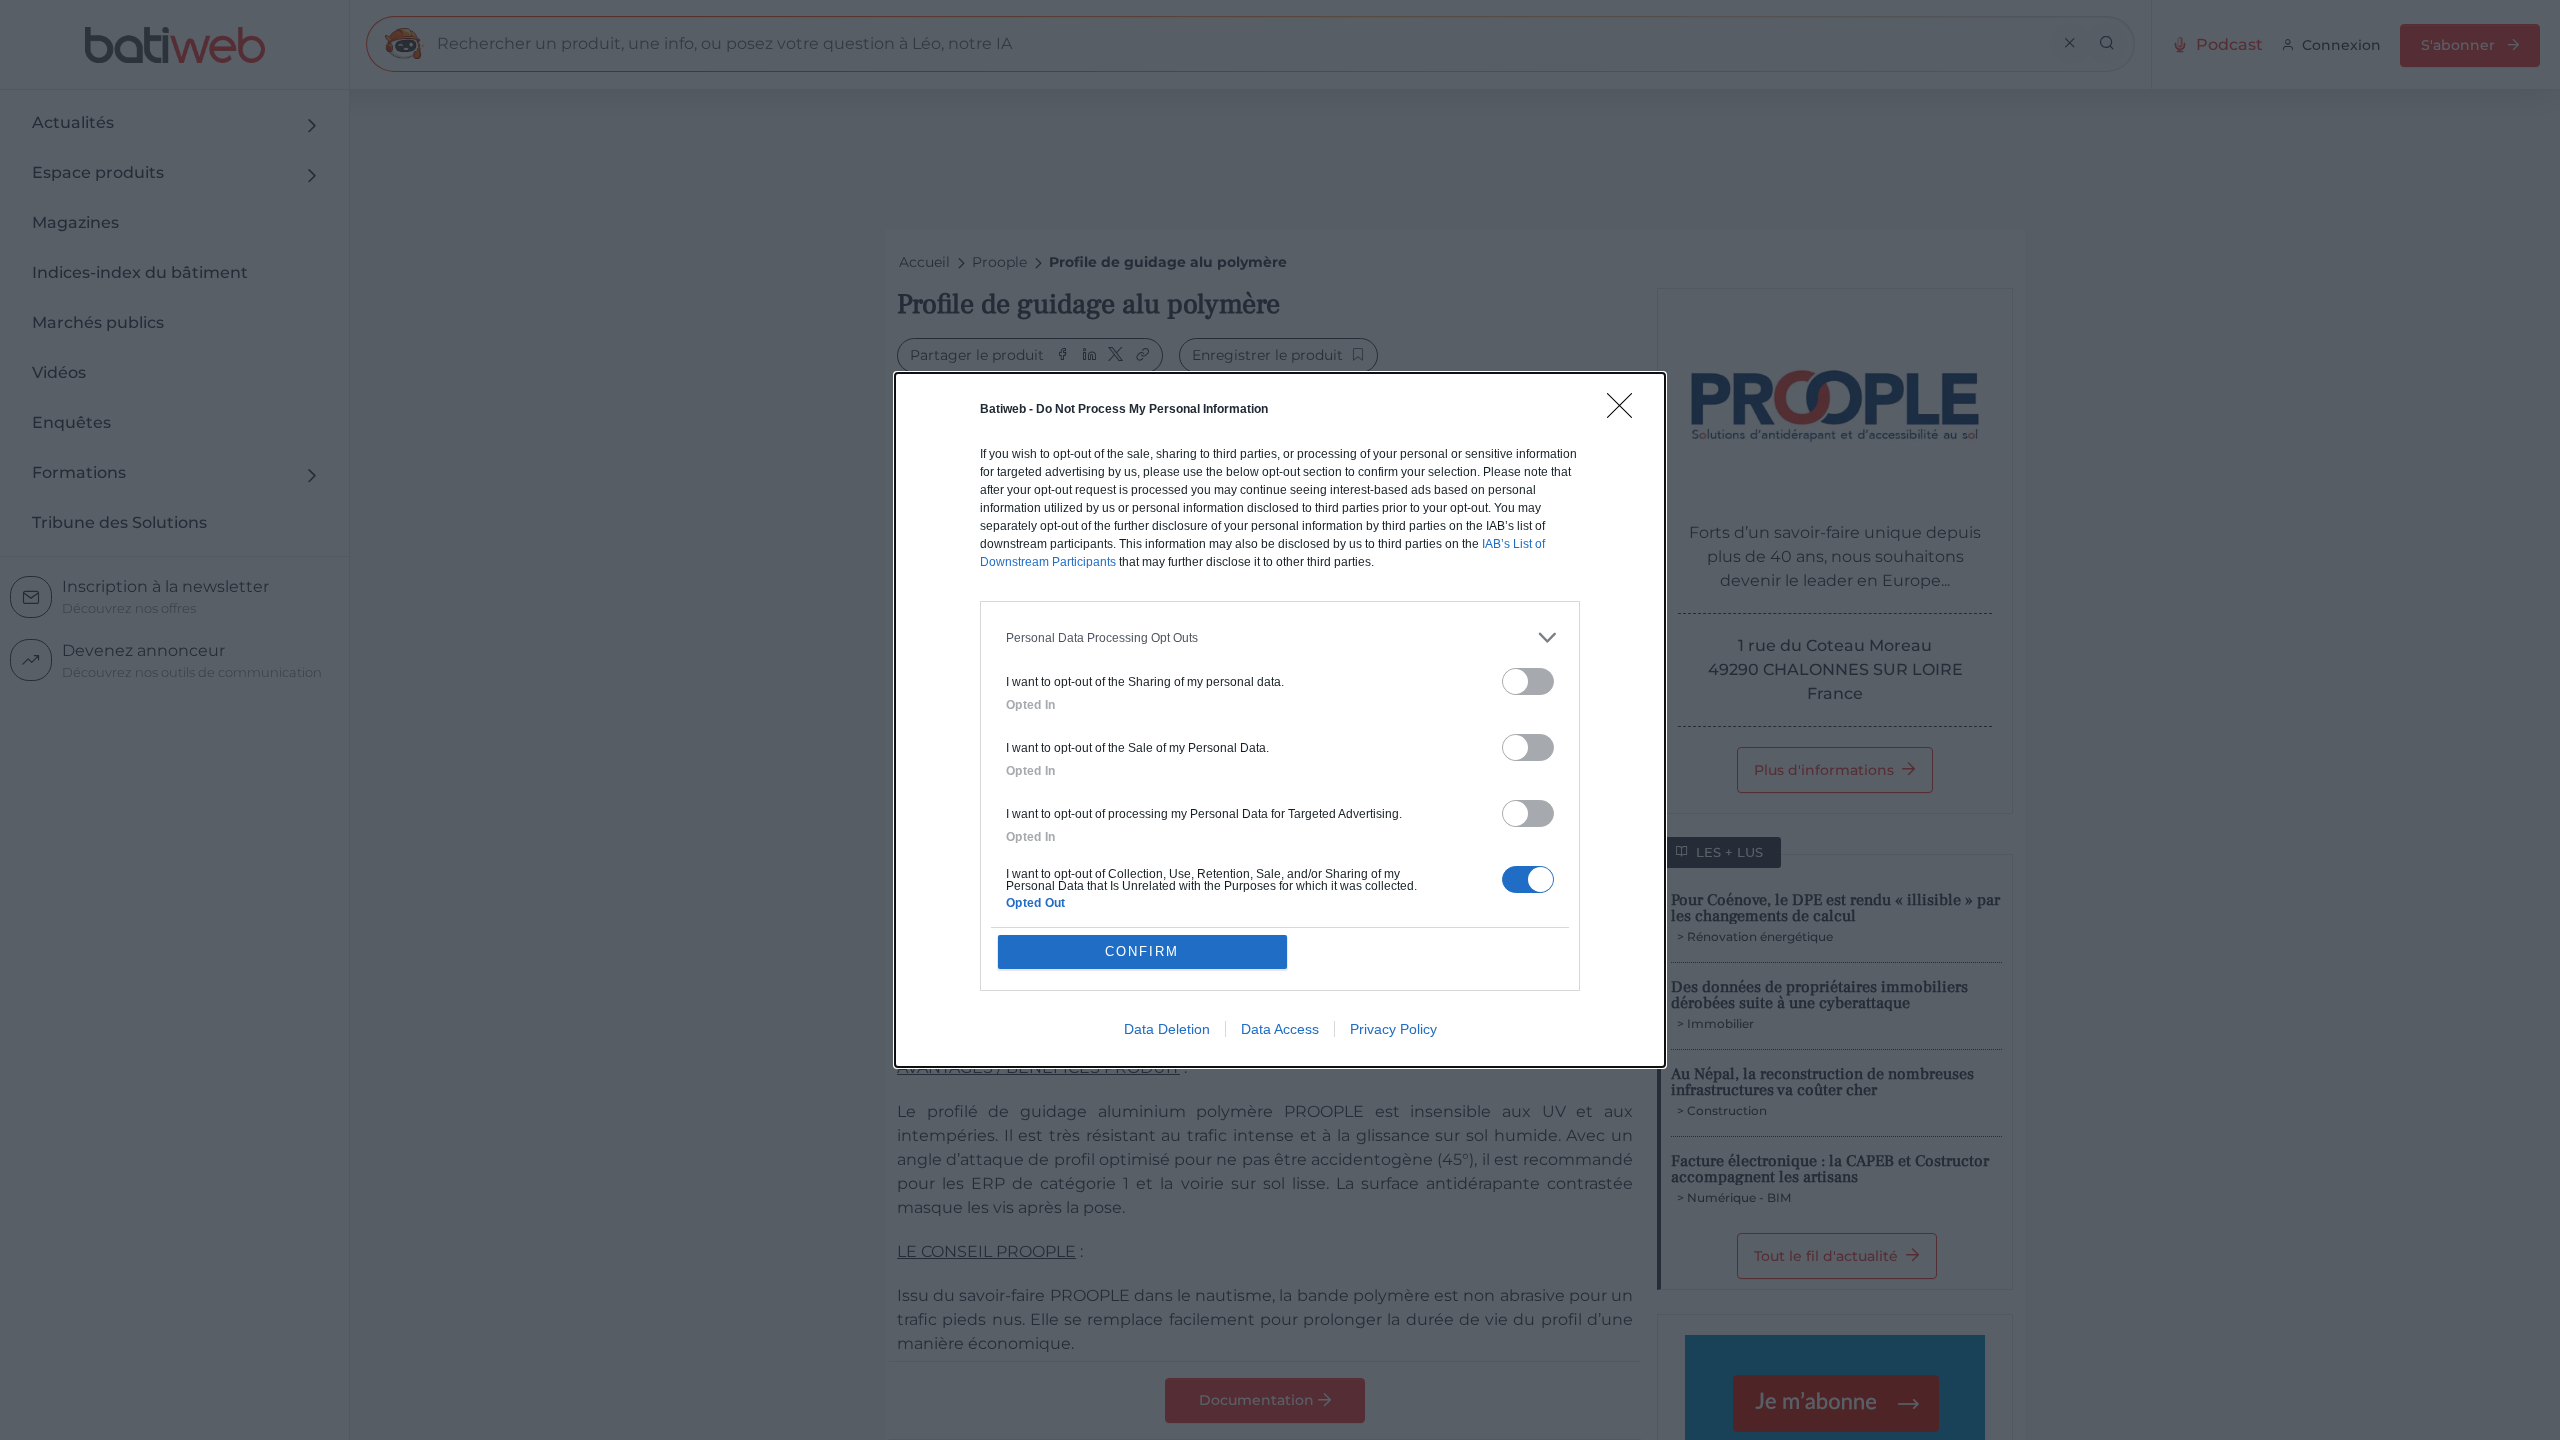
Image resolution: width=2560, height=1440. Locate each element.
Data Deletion (1167, 1029)
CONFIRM (1142, 951)
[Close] (1626, 412)
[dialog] (1280, 720)
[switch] (1528, 681)
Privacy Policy (1393, 1029)
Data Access (1280, 1029)
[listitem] (1280, 637)
